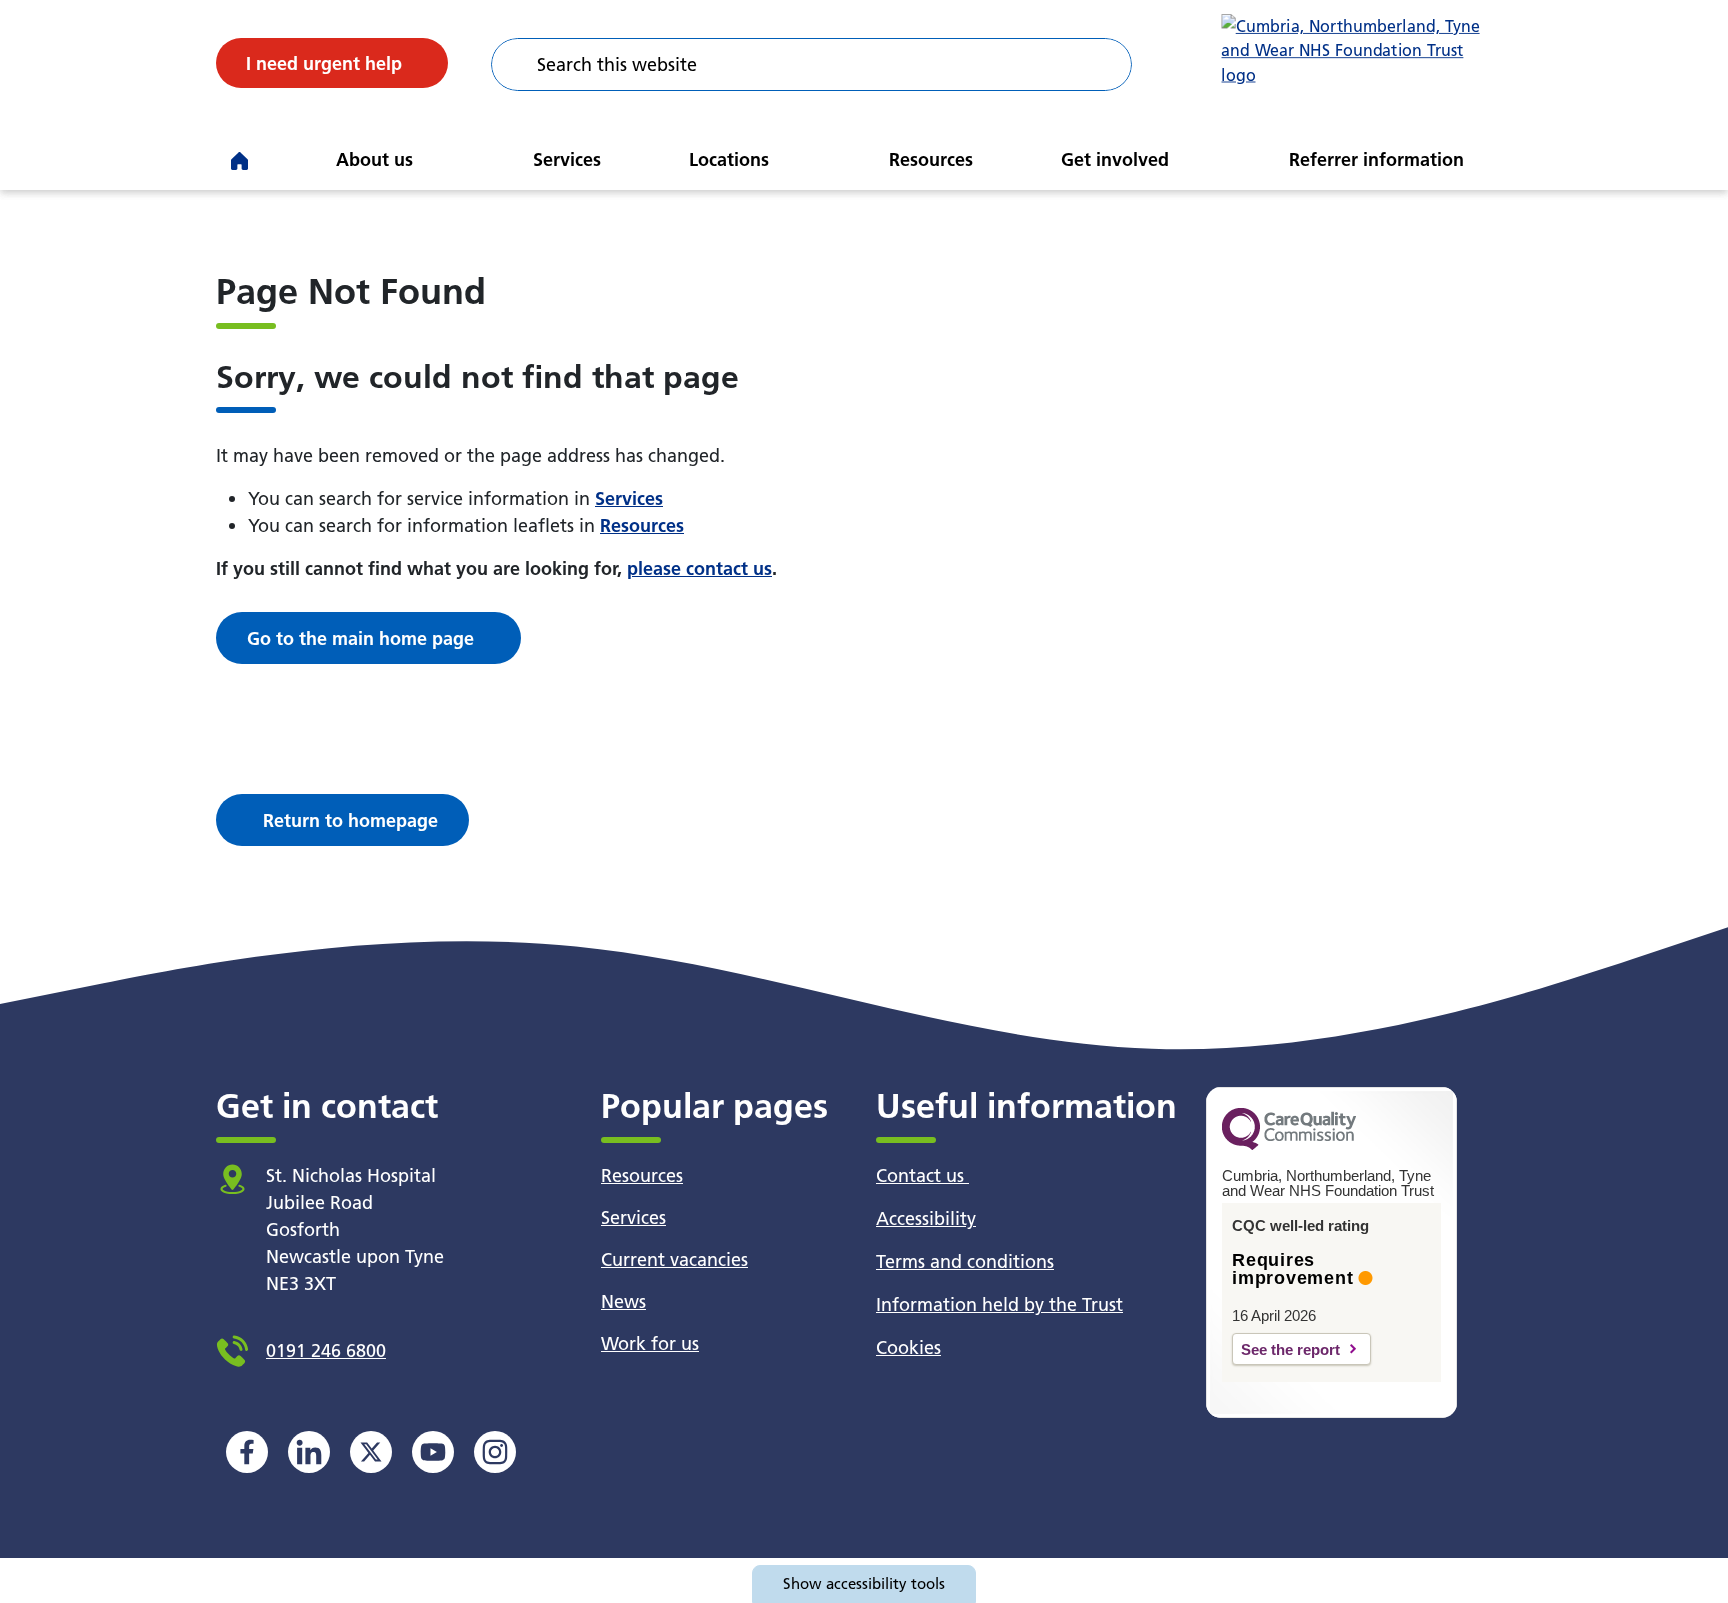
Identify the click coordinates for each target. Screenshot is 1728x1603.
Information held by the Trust (999, 1304)
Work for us (650, 1343)
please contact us (699, 568)
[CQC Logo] (1289, 1145)
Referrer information (1376, 159)
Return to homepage (350, 820)
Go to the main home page (360, 638)
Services (567, 159)
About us (374, 159)
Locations (729, 159)
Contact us (922, 1175)
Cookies (908, 1347)
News (623, 1301)
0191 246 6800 (326, 1350)
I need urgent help (324, 63)
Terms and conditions (965, 1261)
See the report (1290, 1349)
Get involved (1115, 159)
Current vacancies (674, 1259)
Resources (931, 159)
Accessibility (926, 1218)
